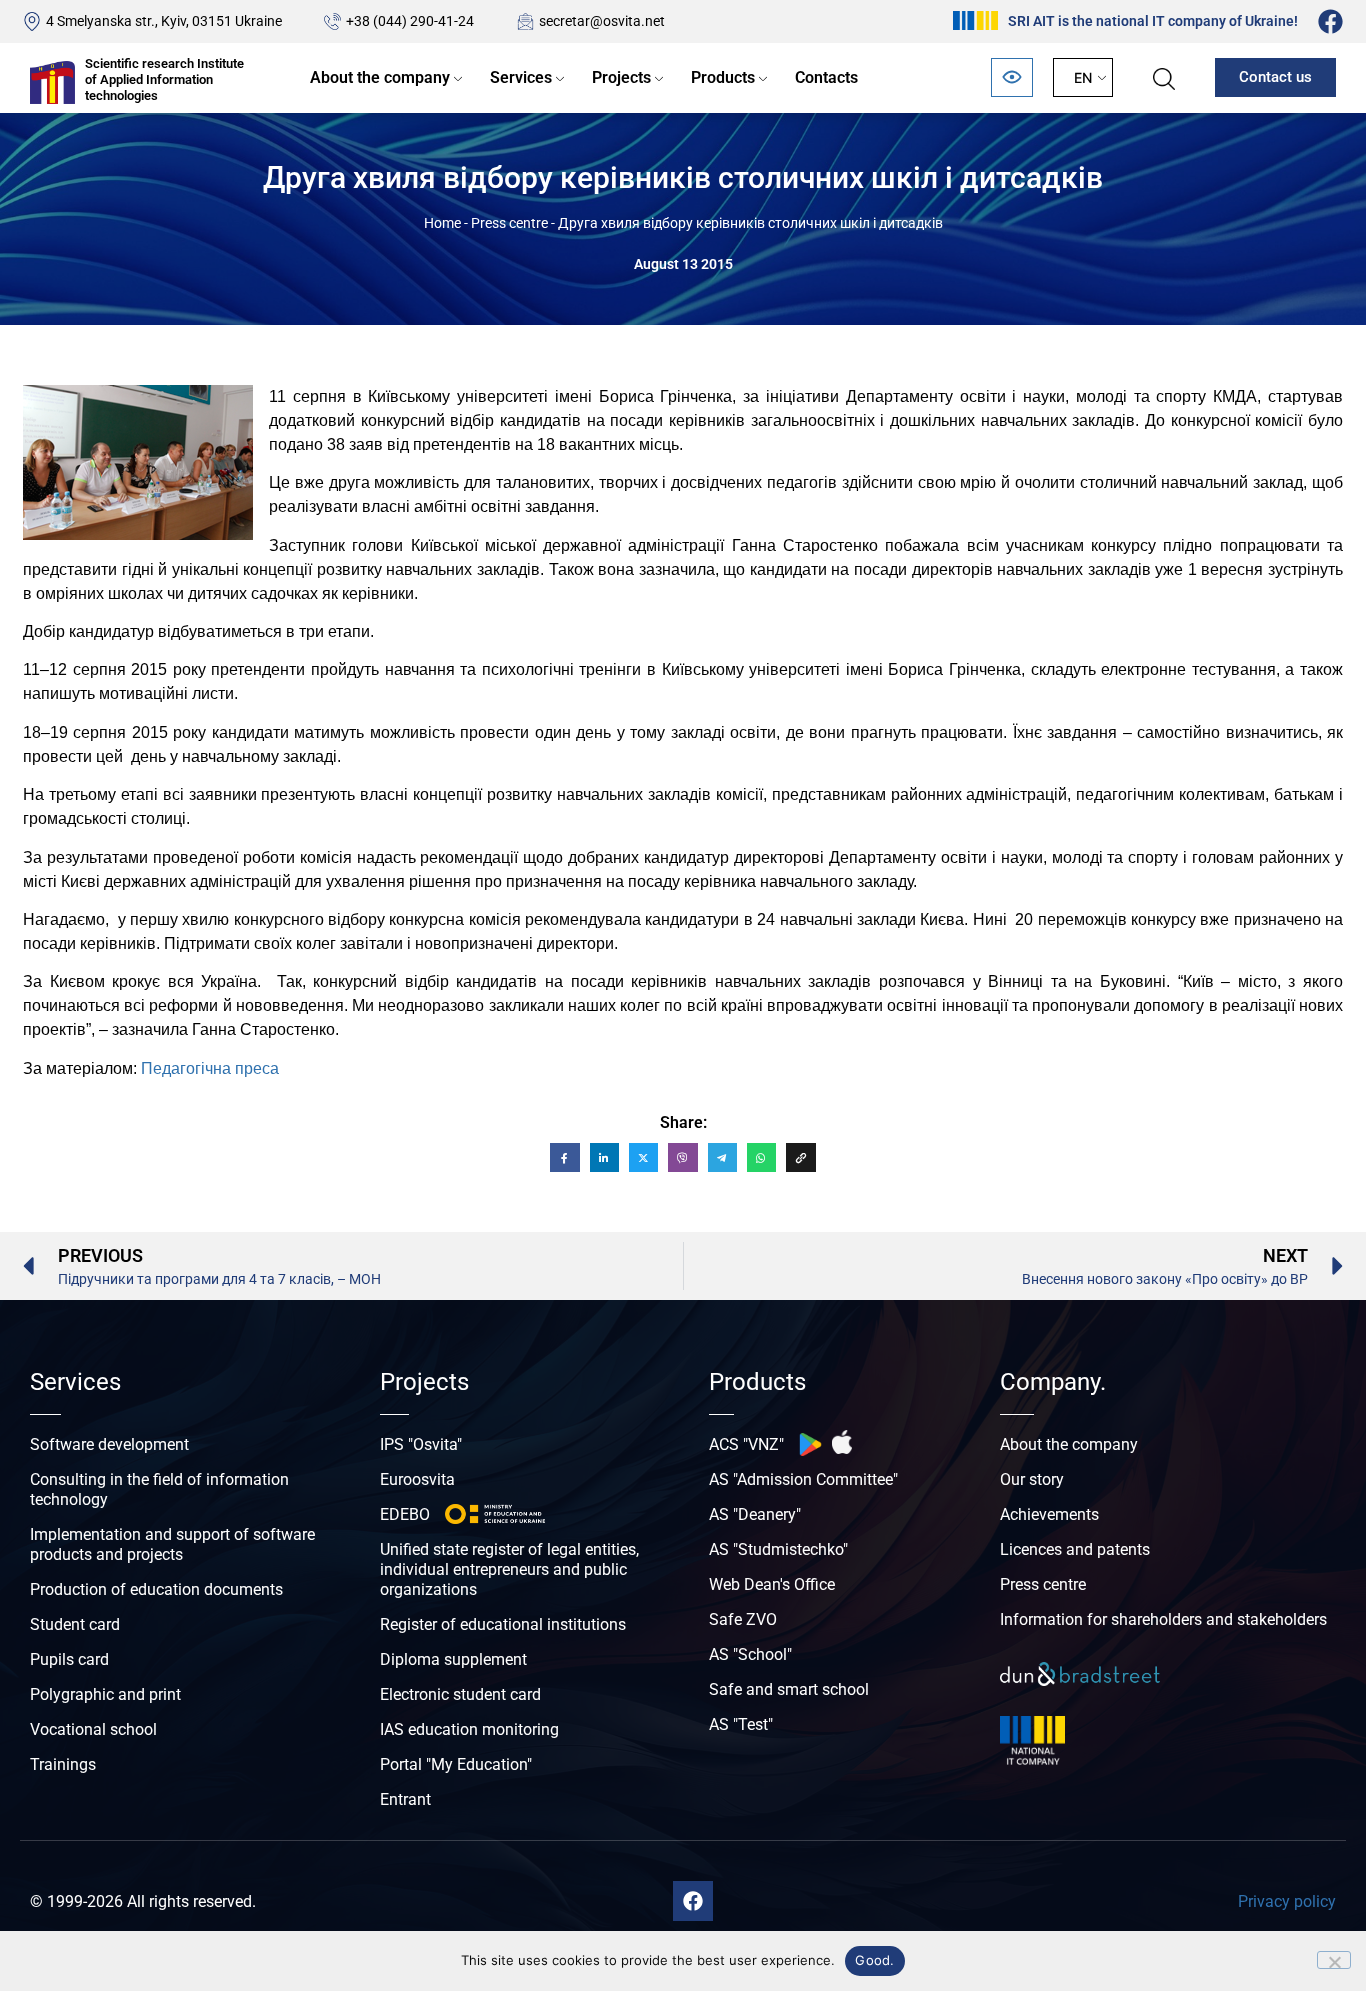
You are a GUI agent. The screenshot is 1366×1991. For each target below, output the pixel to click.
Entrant (405, 1799)
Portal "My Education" (456, 1764)
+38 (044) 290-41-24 (410, 21)
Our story (1032, 1479)
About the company (380, 77)
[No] (1334, 1960)
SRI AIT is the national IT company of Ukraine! (1153, 21)
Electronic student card (460, 1694)
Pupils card (69, 1659)
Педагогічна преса (210, 1068)
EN (1083, 77)
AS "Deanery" (755, 1514)
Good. (874, 1960)
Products (723, 77)
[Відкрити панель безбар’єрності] (1012, 77)
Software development (109, 1444)
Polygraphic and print (105, 1694)
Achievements (1049, 1514)
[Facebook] (1330, 21)
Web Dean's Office (772, 1584)
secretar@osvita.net (602, 21)
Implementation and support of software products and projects (172, 1544)
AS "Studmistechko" (778, 1549)
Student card (75, 1624)
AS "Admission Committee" (803, 1479)
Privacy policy (1287, 1901)
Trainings (63, 1764)
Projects (621, 77)
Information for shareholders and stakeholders (1163, 1619)
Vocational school (93, 1729)
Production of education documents (156, 1589)
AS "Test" (741, 1724)
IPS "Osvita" (421, 1444)
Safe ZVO (743, 1619)
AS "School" (750, 1654)
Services (521, 77)
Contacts (826, 77)
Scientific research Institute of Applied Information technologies (164, 79)
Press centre (509, 223)
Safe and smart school (789, 1689)
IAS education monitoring (469, 1729)
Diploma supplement (453, 1659)
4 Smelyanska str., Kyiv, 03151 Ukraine (164, 21)
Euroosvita (417, 1479)
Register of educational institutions (503, 1624)
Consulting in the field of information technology (159, 1489)
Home (442, 223)
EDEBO (405, 1514)
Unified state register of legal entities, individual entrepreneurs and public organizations (509, 1569)
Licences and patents (1075, 1549)
